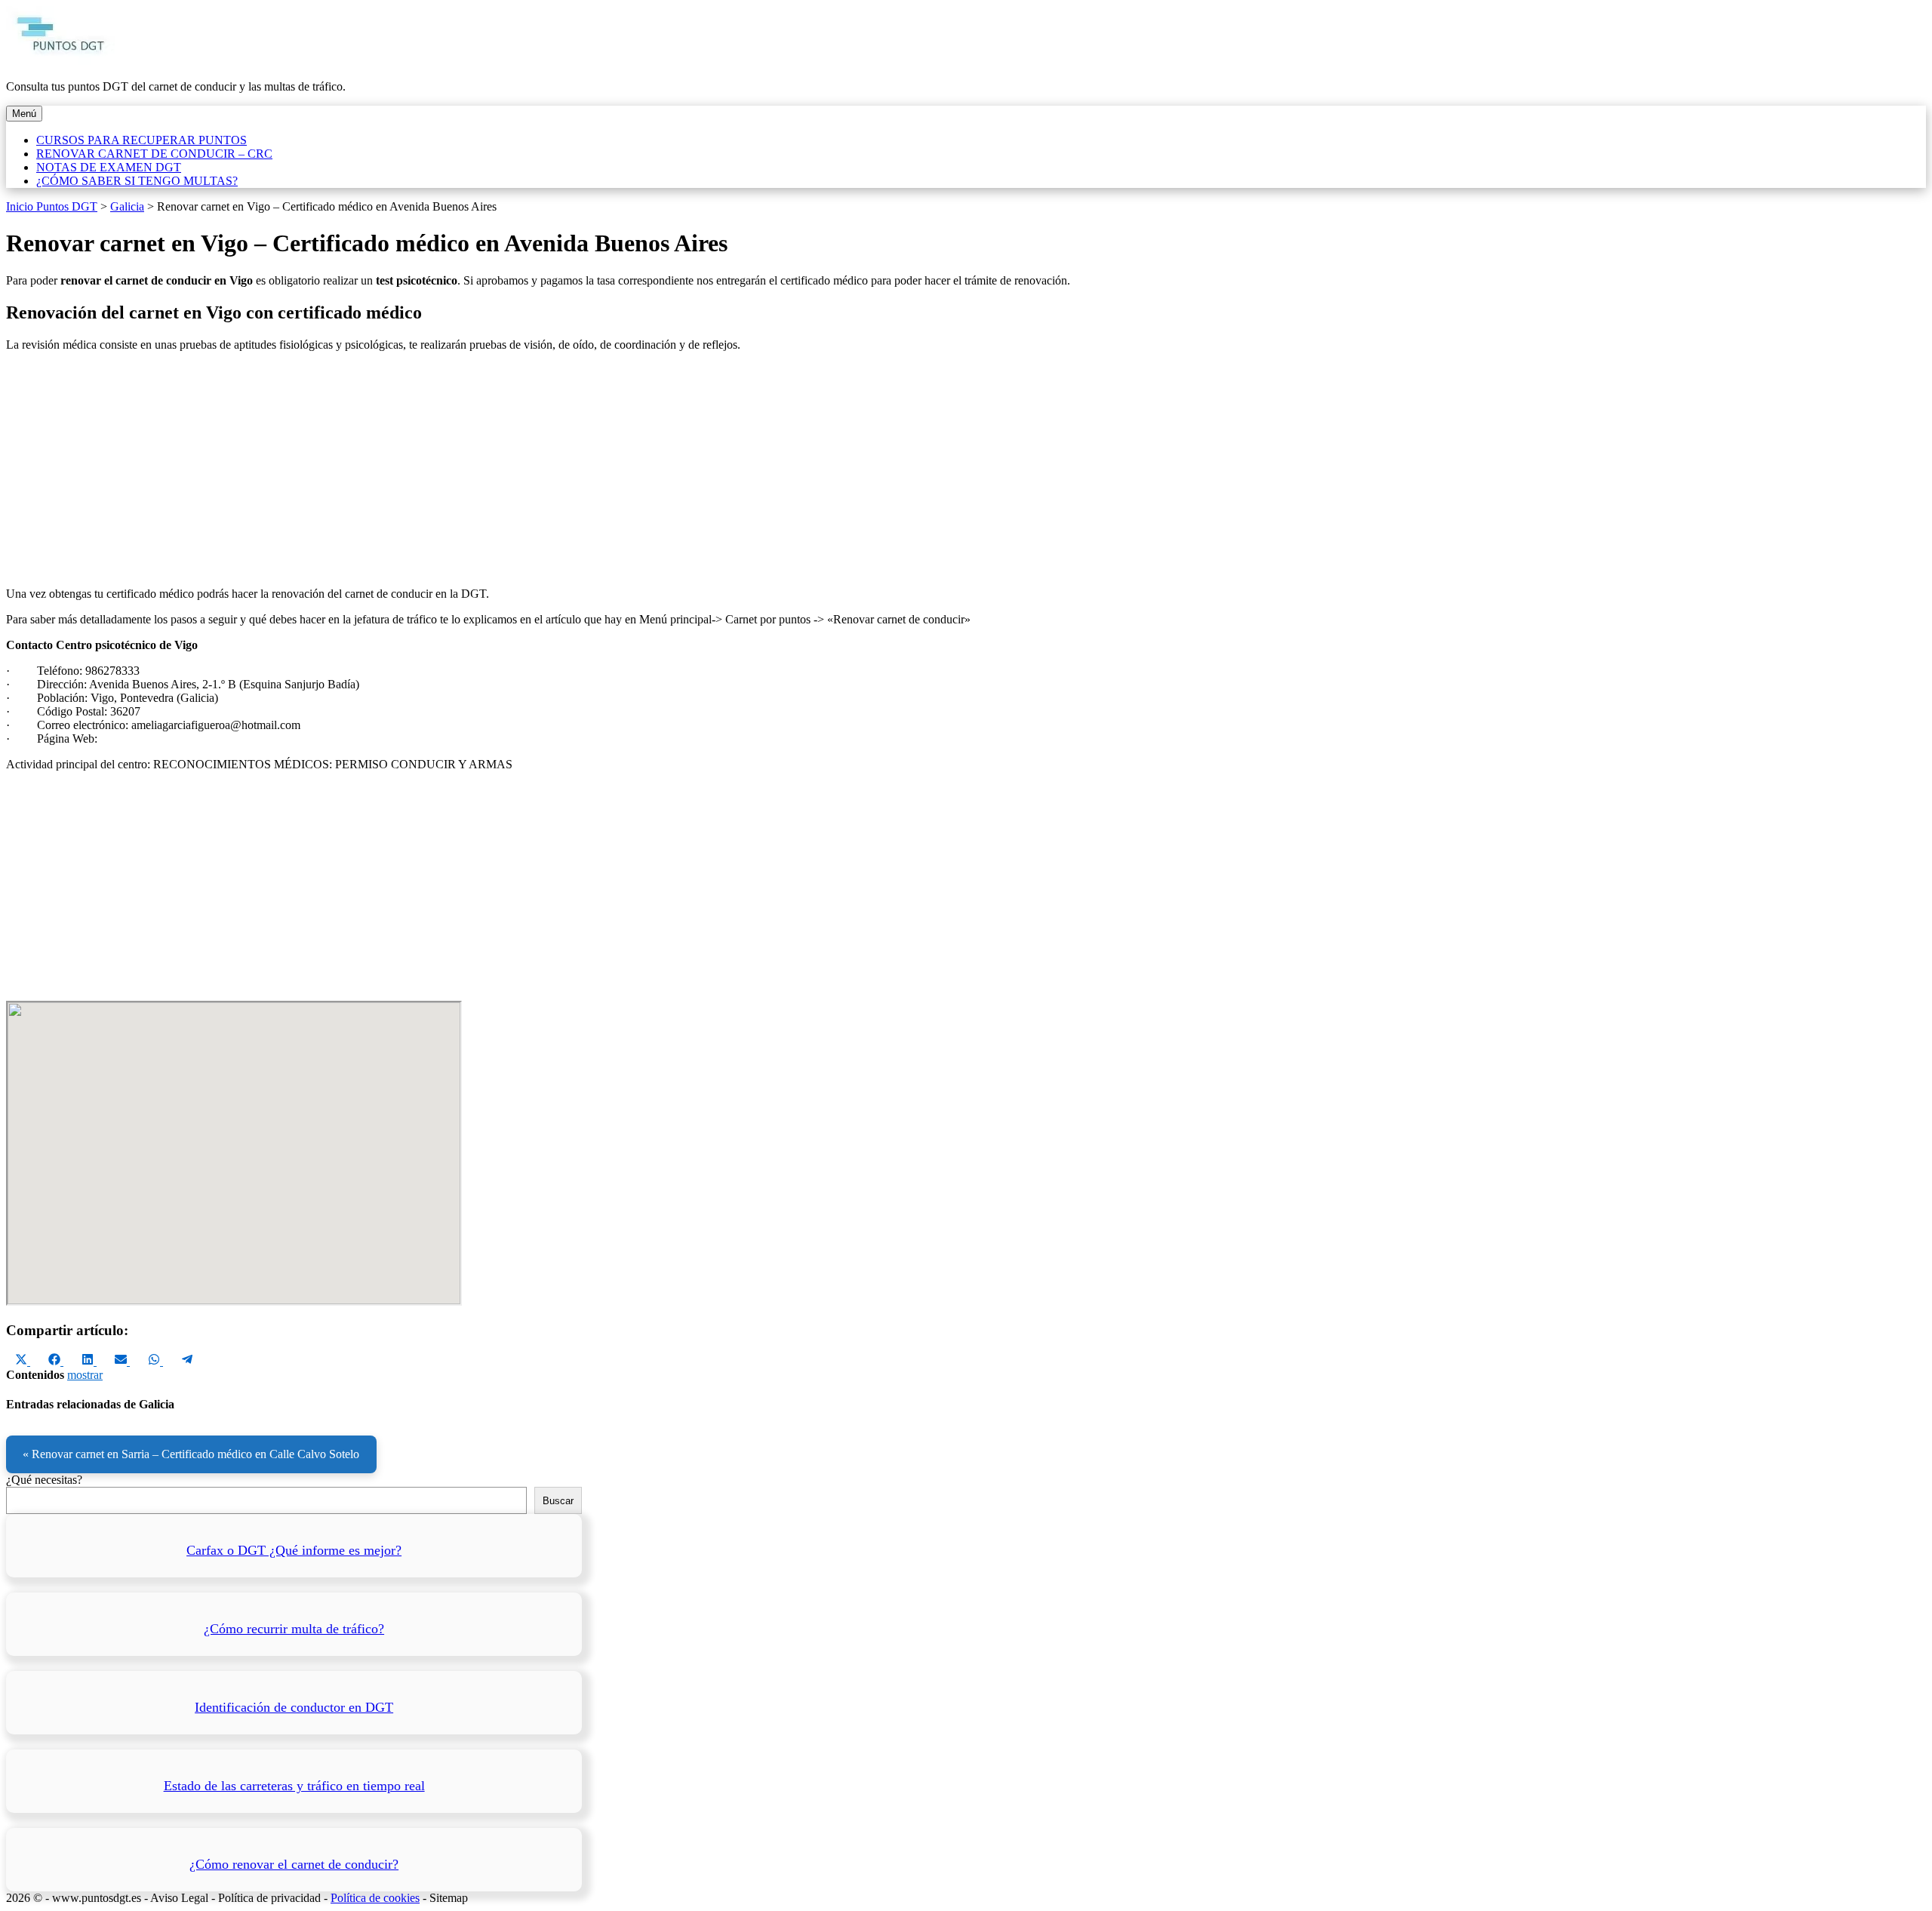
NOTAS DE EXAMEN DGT (109, 167)
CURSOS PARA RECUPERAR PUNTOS (142, 140)
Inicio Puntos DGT (52, 206)
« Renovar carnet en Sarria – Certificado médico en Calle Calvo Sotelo (191, 1454)
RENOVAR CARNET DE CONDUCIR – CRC (154, 154)
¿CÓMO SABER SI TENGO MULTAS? (137, 181)
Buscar (558, 1501)
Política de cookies (375, 1898)
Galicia (127, 206)
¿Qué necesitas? (44, 1480)
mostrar (85, 1375)
